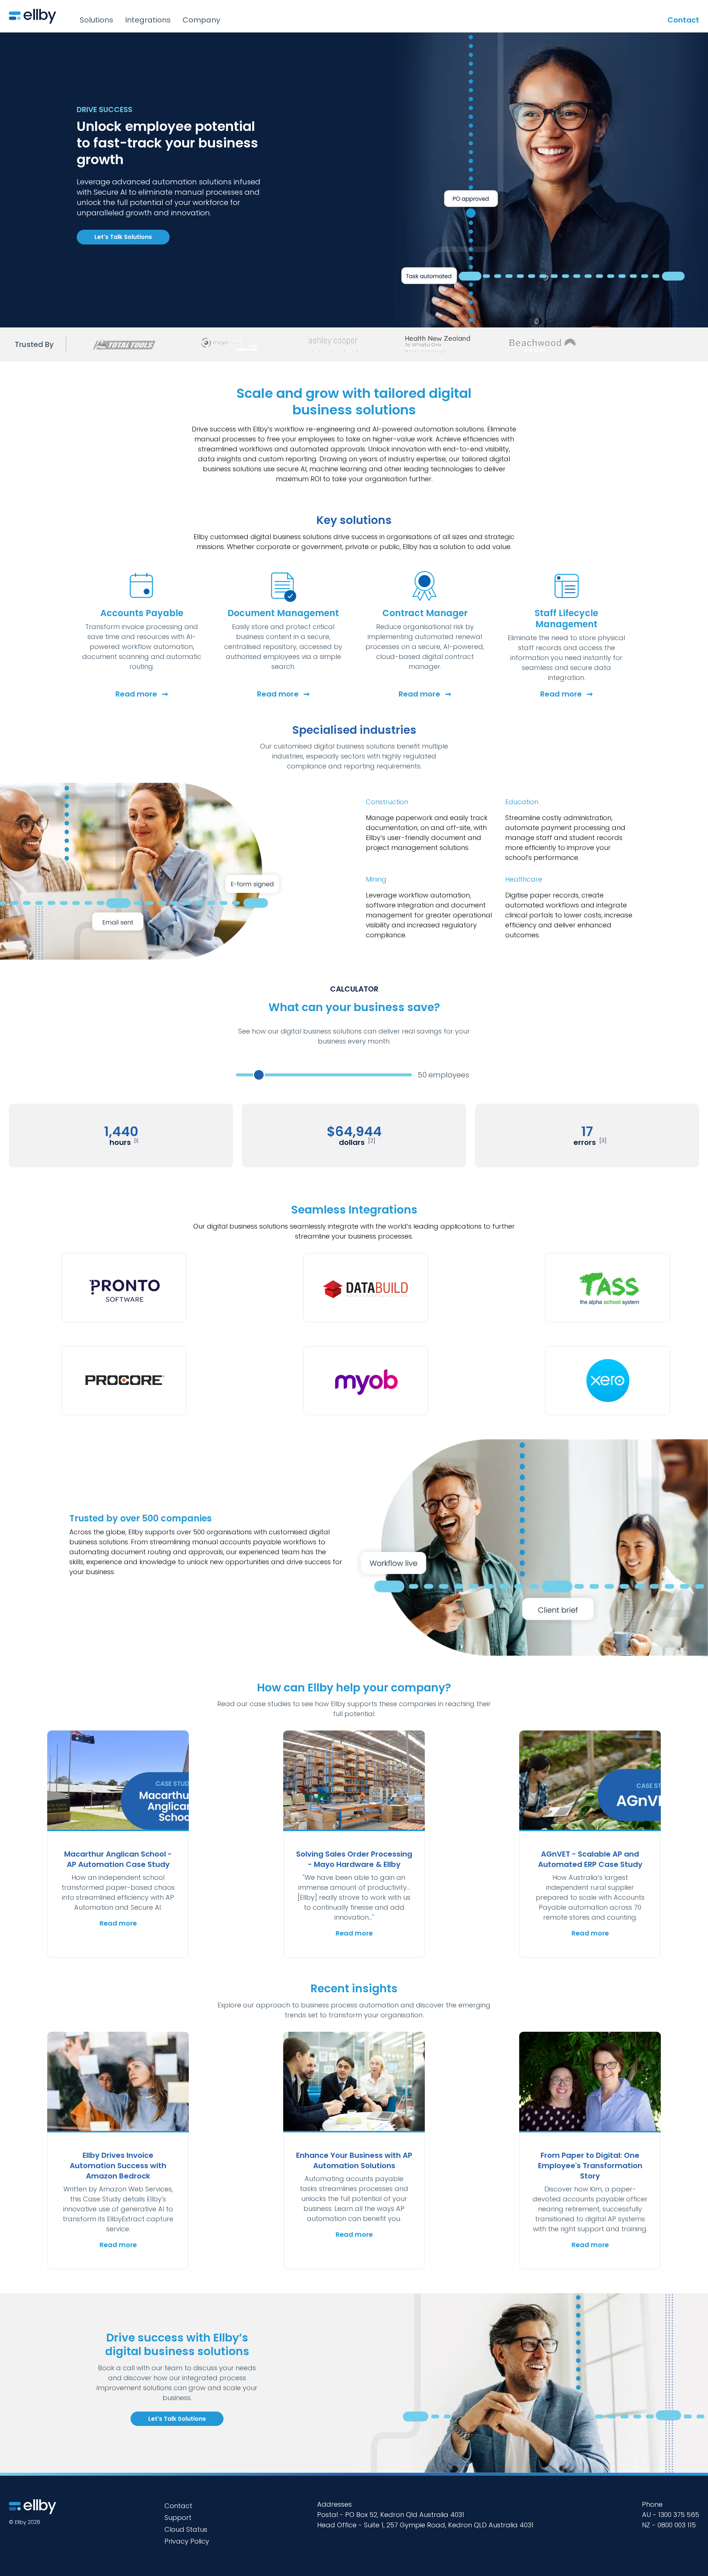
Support (178, 2518)
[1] (136, 1141)
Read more (142, 694)
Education (522, 802)
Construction (387, 802)
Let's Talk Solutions (123, 237)
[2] (372, 1141)
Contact (683, 20)
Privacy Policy (187, 2541)
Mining (376, 879)
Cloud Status (186, 2529)
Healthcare (524, 879)
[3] (603, 1141)
